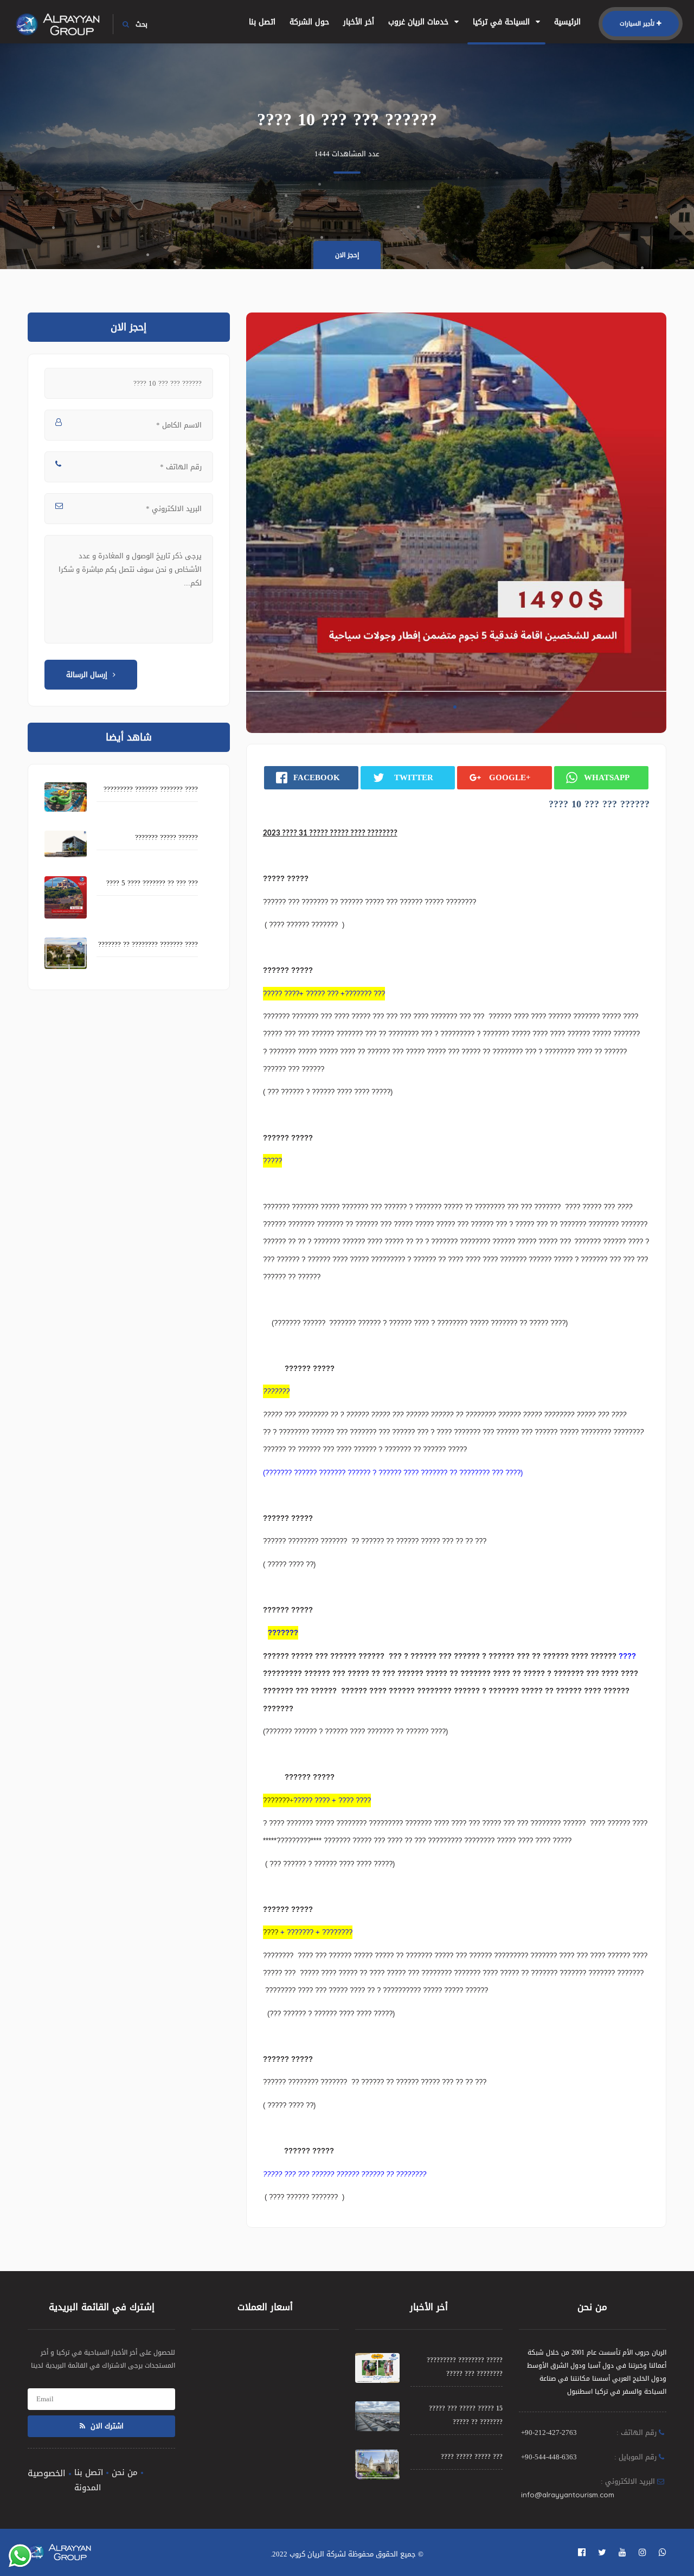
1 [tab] (455, 707)
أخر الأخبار (359, 22)
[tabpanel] (456, 523)
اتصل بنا (262, 22)
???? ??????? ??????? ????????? (151, 789)
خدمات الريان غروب (420, 22)
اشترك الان (106, 2426)
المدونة (88, 2488)
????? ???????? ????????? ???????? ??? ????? (465, 2367)
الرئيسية (567, 22)
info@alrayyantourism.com (568, 2495)
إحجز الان (347, 255)
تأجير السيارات (637, 24)
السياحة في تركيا (503, 22)
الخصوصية (47, 2473)
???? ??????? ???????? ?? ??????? (148, 944)
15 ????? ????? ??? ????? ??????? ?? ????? (466, 2415)
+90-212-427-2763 (549, 2432)
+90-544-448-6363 (549, 2457)
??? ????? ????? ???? (472, 2457)
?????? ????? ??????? (166, 837)
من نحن (125, 2472)
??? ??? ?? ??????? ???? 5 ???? (152, 883)
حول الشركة (309, 22)
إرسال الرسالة (87, 675)
